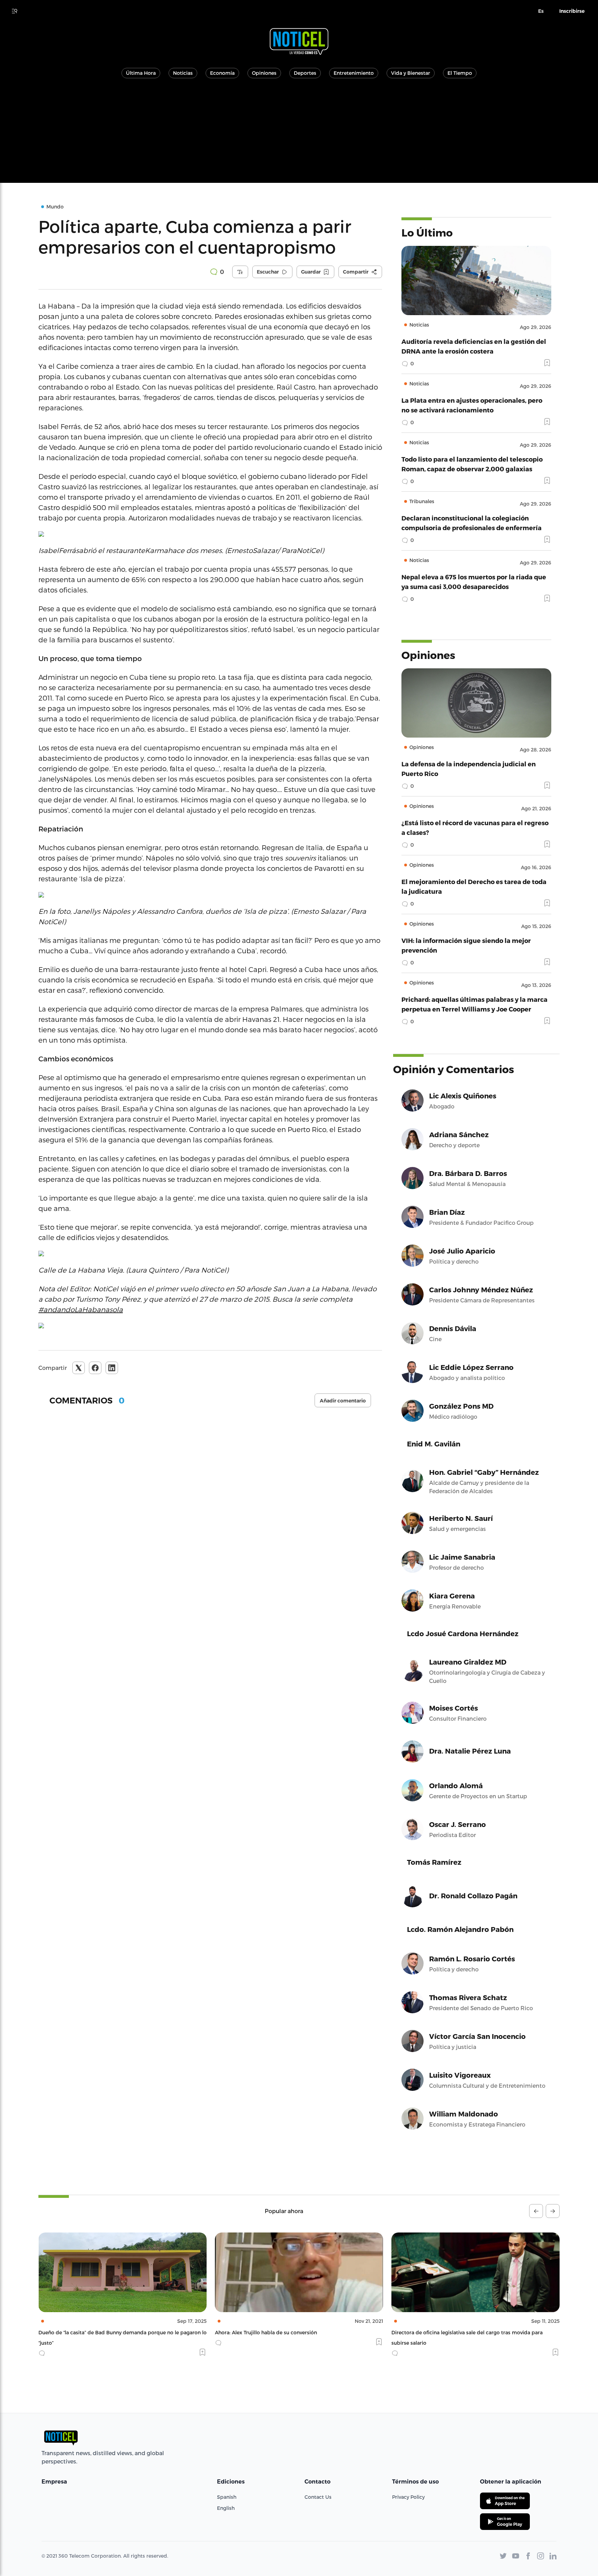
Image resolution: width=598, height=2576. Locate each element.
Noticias (183, 73)
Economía (222, 73)
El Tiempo (460, 73)
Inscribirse (572, 11)
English (226, 2508)
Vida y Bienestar (411, 73)
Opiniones (264, 73)
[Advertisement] (299, 134)
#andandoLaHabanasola (81, 1309)
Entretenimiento (354, 73)
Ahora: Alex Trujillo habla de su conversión (89, 2332)
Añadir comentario (343, 1401)
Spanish (227, 2497)
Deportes (305, 73)
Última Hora (141, 73)
